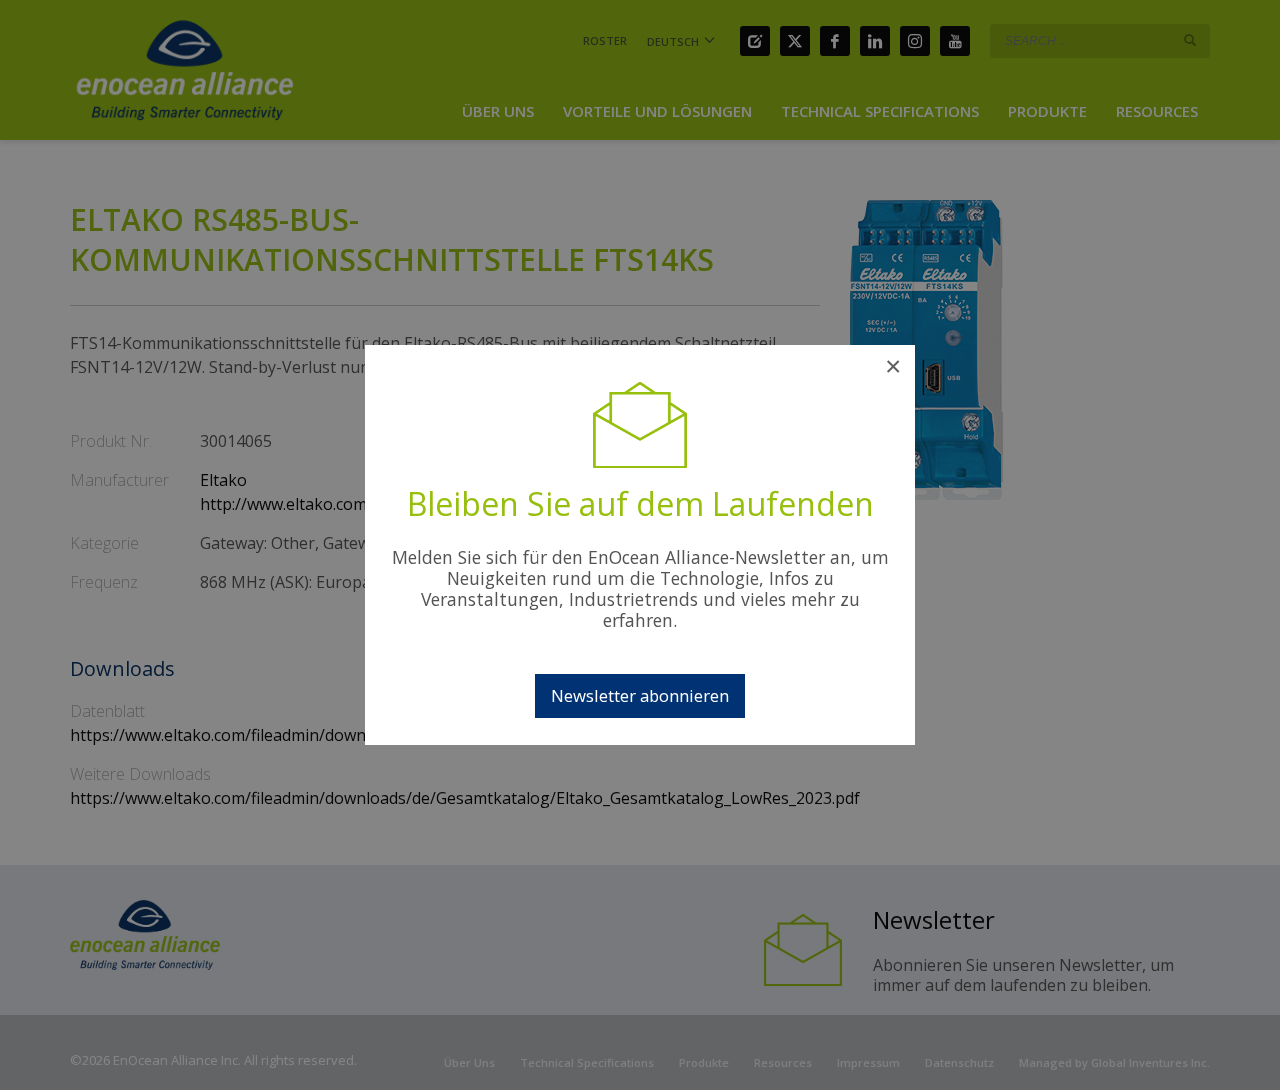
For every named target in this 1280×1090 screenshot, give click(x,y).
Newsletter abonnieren (640, 695)
